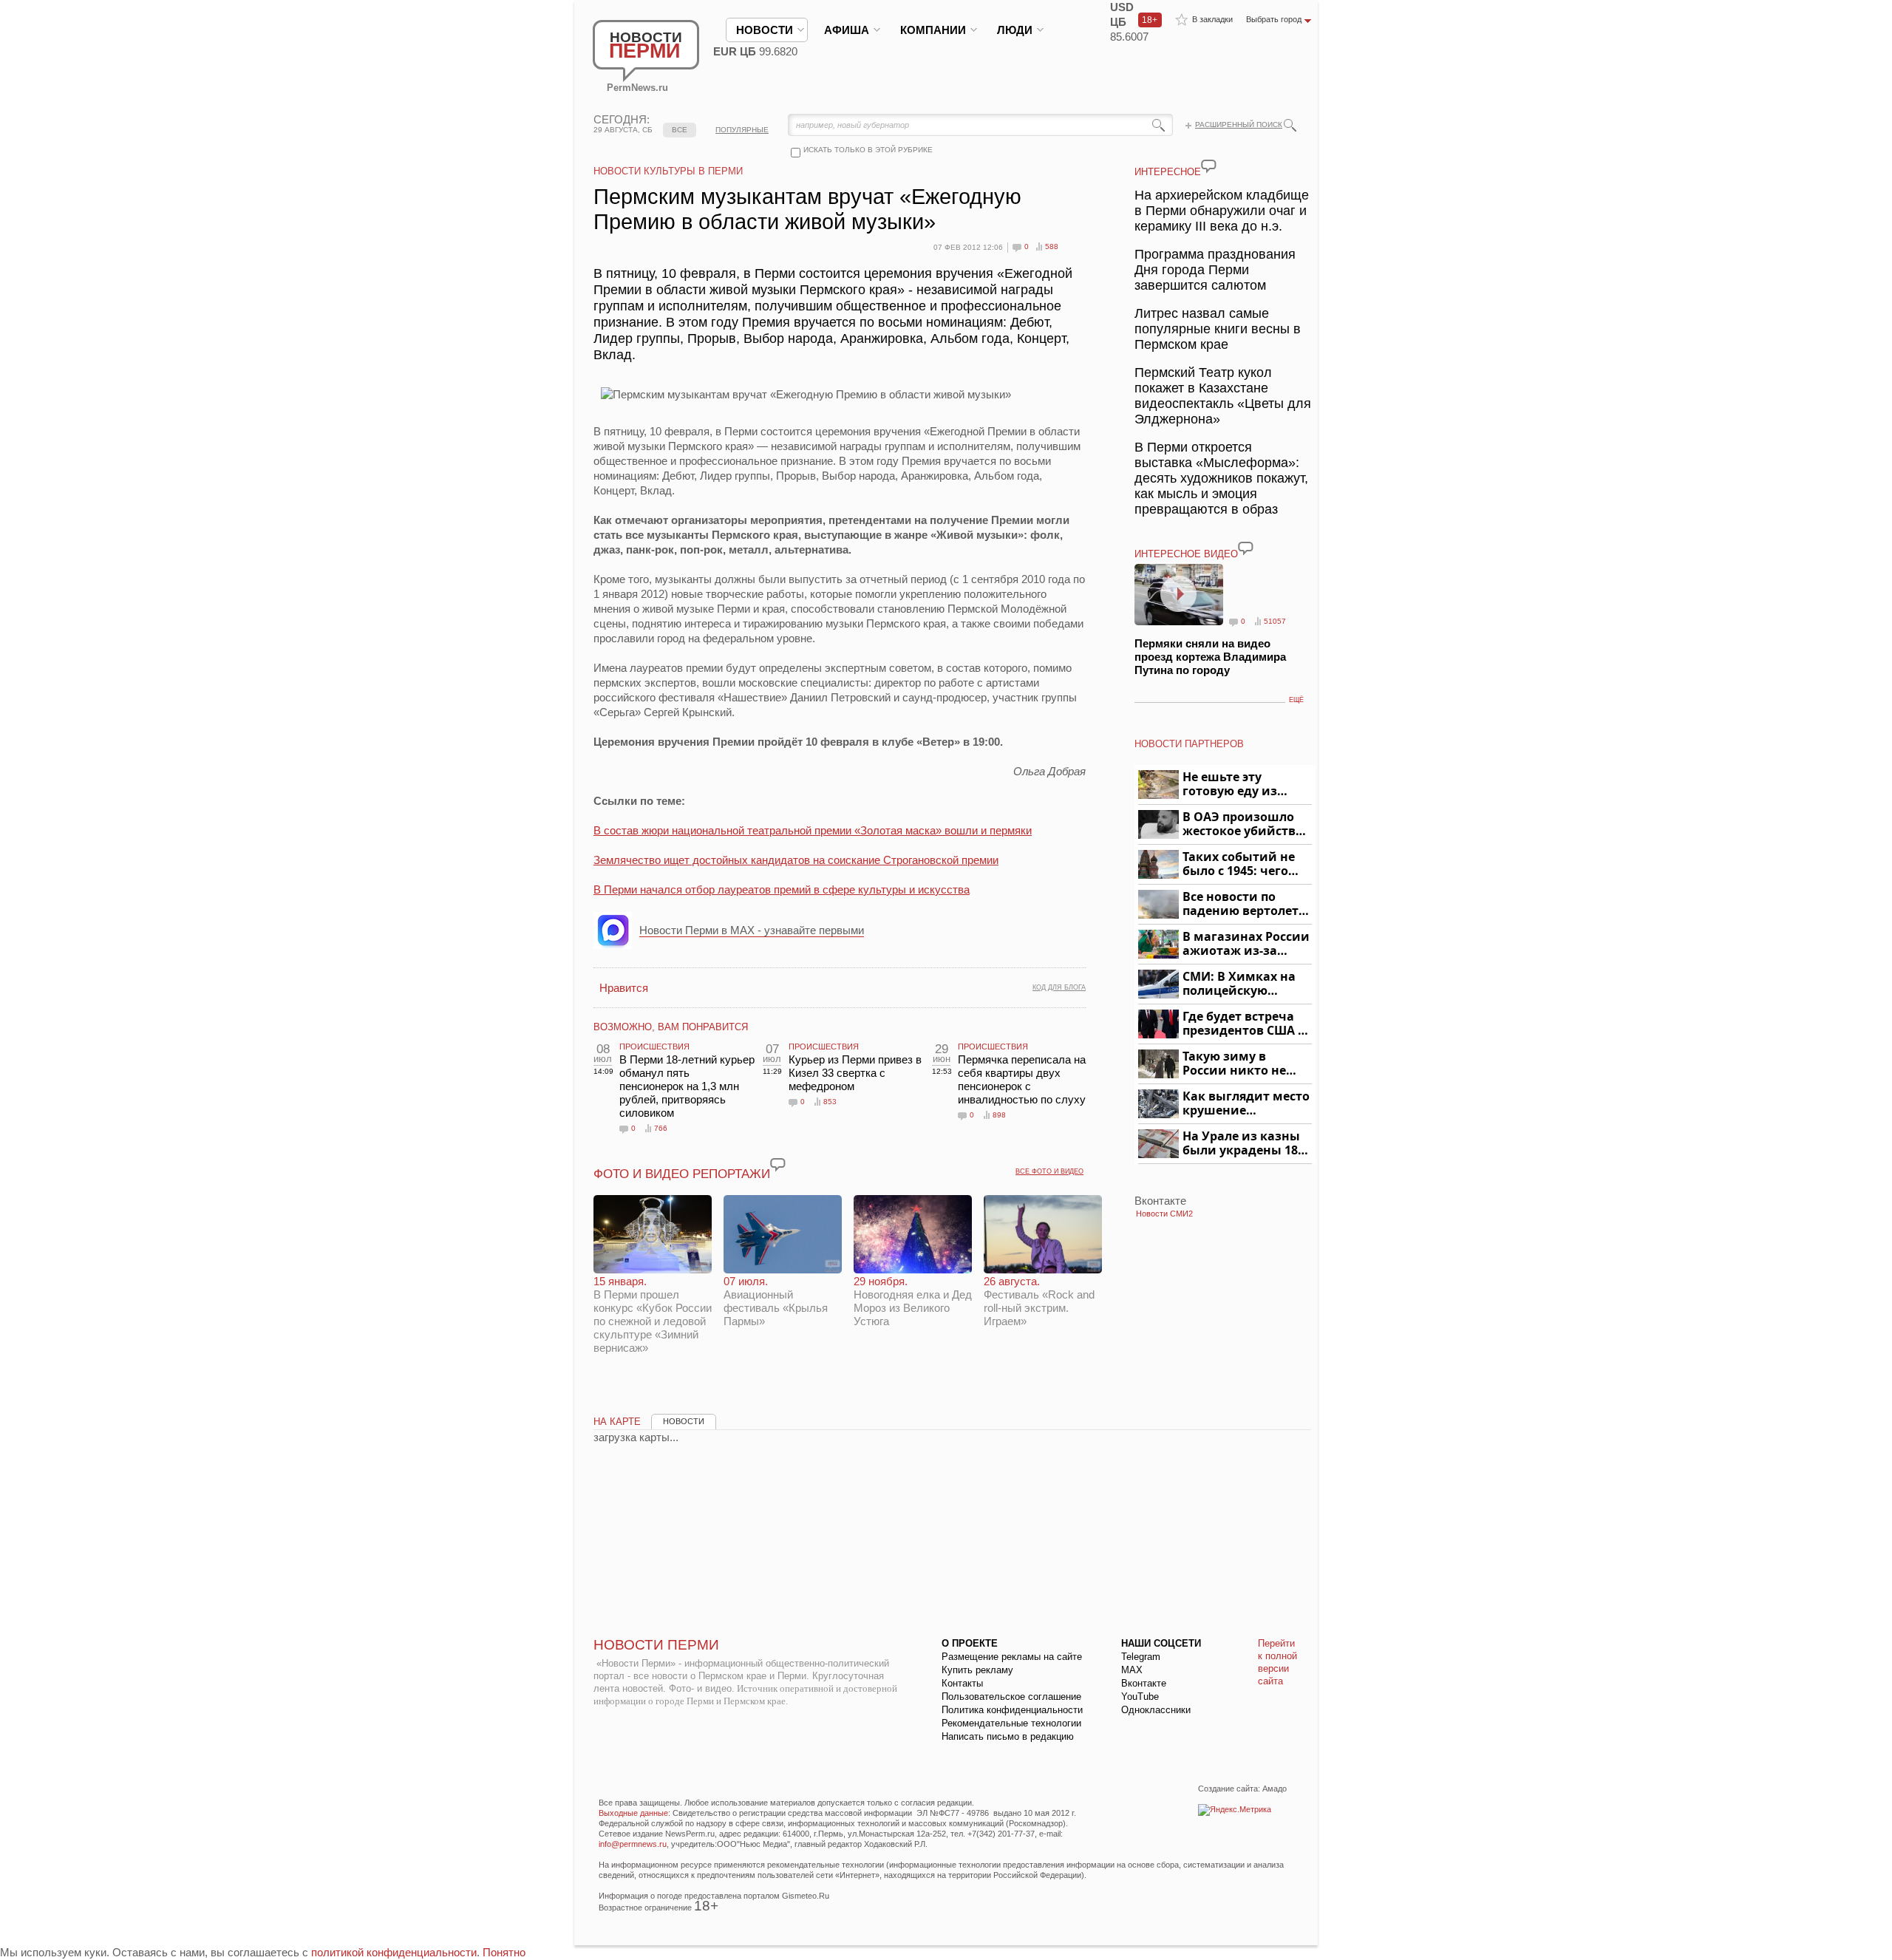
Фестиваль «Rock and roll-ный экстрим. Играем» (1039, 1301)
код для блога (1059, 987)
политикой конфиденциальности (394, 1952)
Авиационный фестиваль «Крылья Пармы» (776, 1301)
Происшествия (654, 1047)
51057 (1275, 621)
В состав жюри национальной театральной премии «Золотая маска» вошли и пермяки (813, 830)
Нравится (624, 988)
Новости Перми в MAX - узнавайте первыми (752, 930)
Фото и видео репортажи (682, 1174)
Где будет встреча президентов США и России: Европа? (1245, 1024)
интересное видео (1186, 554)
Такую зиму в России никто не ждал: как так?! (1234, 1064)
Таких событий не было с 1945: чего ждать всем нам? (1239, 864)
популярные (742, 130)
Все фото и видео (1049, 1171)
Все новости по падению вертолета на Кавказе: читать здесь (1244, 904)
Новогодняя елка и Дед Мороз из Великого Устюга (913, 1301)
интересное (1168, 172)
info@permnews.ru (633, 1844)
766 (661, 1128)
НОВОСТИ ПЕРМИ (656, 1645)
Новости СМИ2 (1164, 1214)
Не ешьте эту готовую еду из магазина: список (1238, 785)
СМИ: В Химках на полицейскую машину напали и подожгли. (1240, 984)
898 (999, 1115)
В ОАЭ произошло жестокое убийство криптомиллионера (1245, 824)
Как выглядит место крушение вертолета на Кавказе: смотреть (1246, 1104)
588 (1052, 246)
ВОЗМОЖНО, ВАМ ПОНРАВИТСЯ (671, 1027)
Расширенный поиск (1239, 125)
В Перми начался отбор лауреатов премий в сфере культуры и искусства (782, 889)
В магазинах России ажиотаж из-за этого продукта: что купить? (1246, 944)
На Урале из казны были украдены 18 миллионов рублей (1243, 1144)
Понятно (504, 1952)
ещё (1296, 700)
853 (830, 1102)
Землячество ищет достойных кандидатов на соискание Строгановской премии (796, 860)
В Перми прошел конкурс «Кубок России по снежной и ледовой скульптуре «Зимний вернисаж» (653, 1314)
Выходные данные (633, 1813)
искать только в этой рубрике (868, 150)
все (680, 130)
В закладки (1212, 19)
